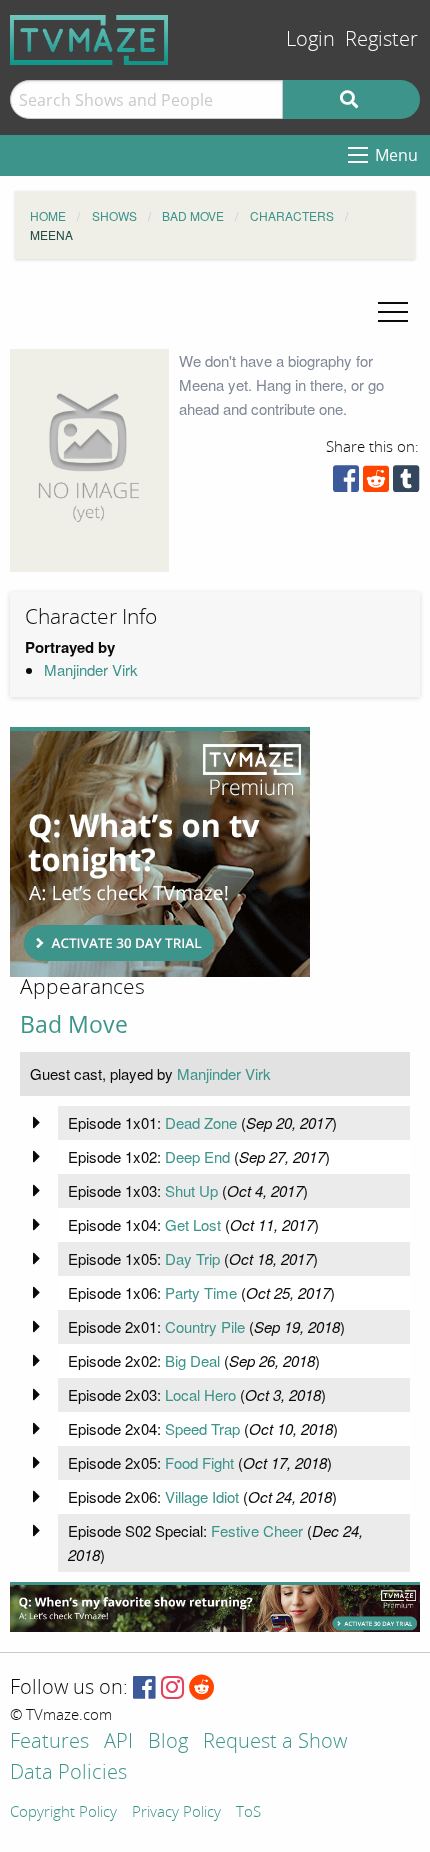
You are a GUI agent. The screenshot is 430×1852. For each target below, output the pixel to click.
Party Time (201, 1292)
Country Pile (205, 1326)
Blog (168, 1742)
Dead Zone (201, 1122)
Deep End (197, 1156)
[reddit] (376, 483)
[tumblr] (406, 483)
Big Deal (192, 1360)
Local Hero (200, 1394)
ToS (248, 1813)
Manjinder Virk (91, 669)
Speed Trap (202, 1428)
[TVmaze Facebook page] (144, 1688)
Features (49, 1742)
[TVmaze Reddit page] (202, 1688)
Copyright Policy (63, 1813)
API (118, 1742)
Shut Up (191, 1190)
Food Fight (199, 1462)
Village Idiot (202, 1496)
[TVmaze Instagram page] (172, 1688)
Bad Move (74, 1024)
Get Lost (193, 1224)
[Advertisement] (160, 852)
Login (310, 39)
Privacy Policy (176, 1813)
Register (381, 39)
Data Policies (68, 1773)
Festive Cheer (257, 1530)
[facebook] (346, 483)
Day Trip (192, 1258)
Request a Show (275, 1742)
